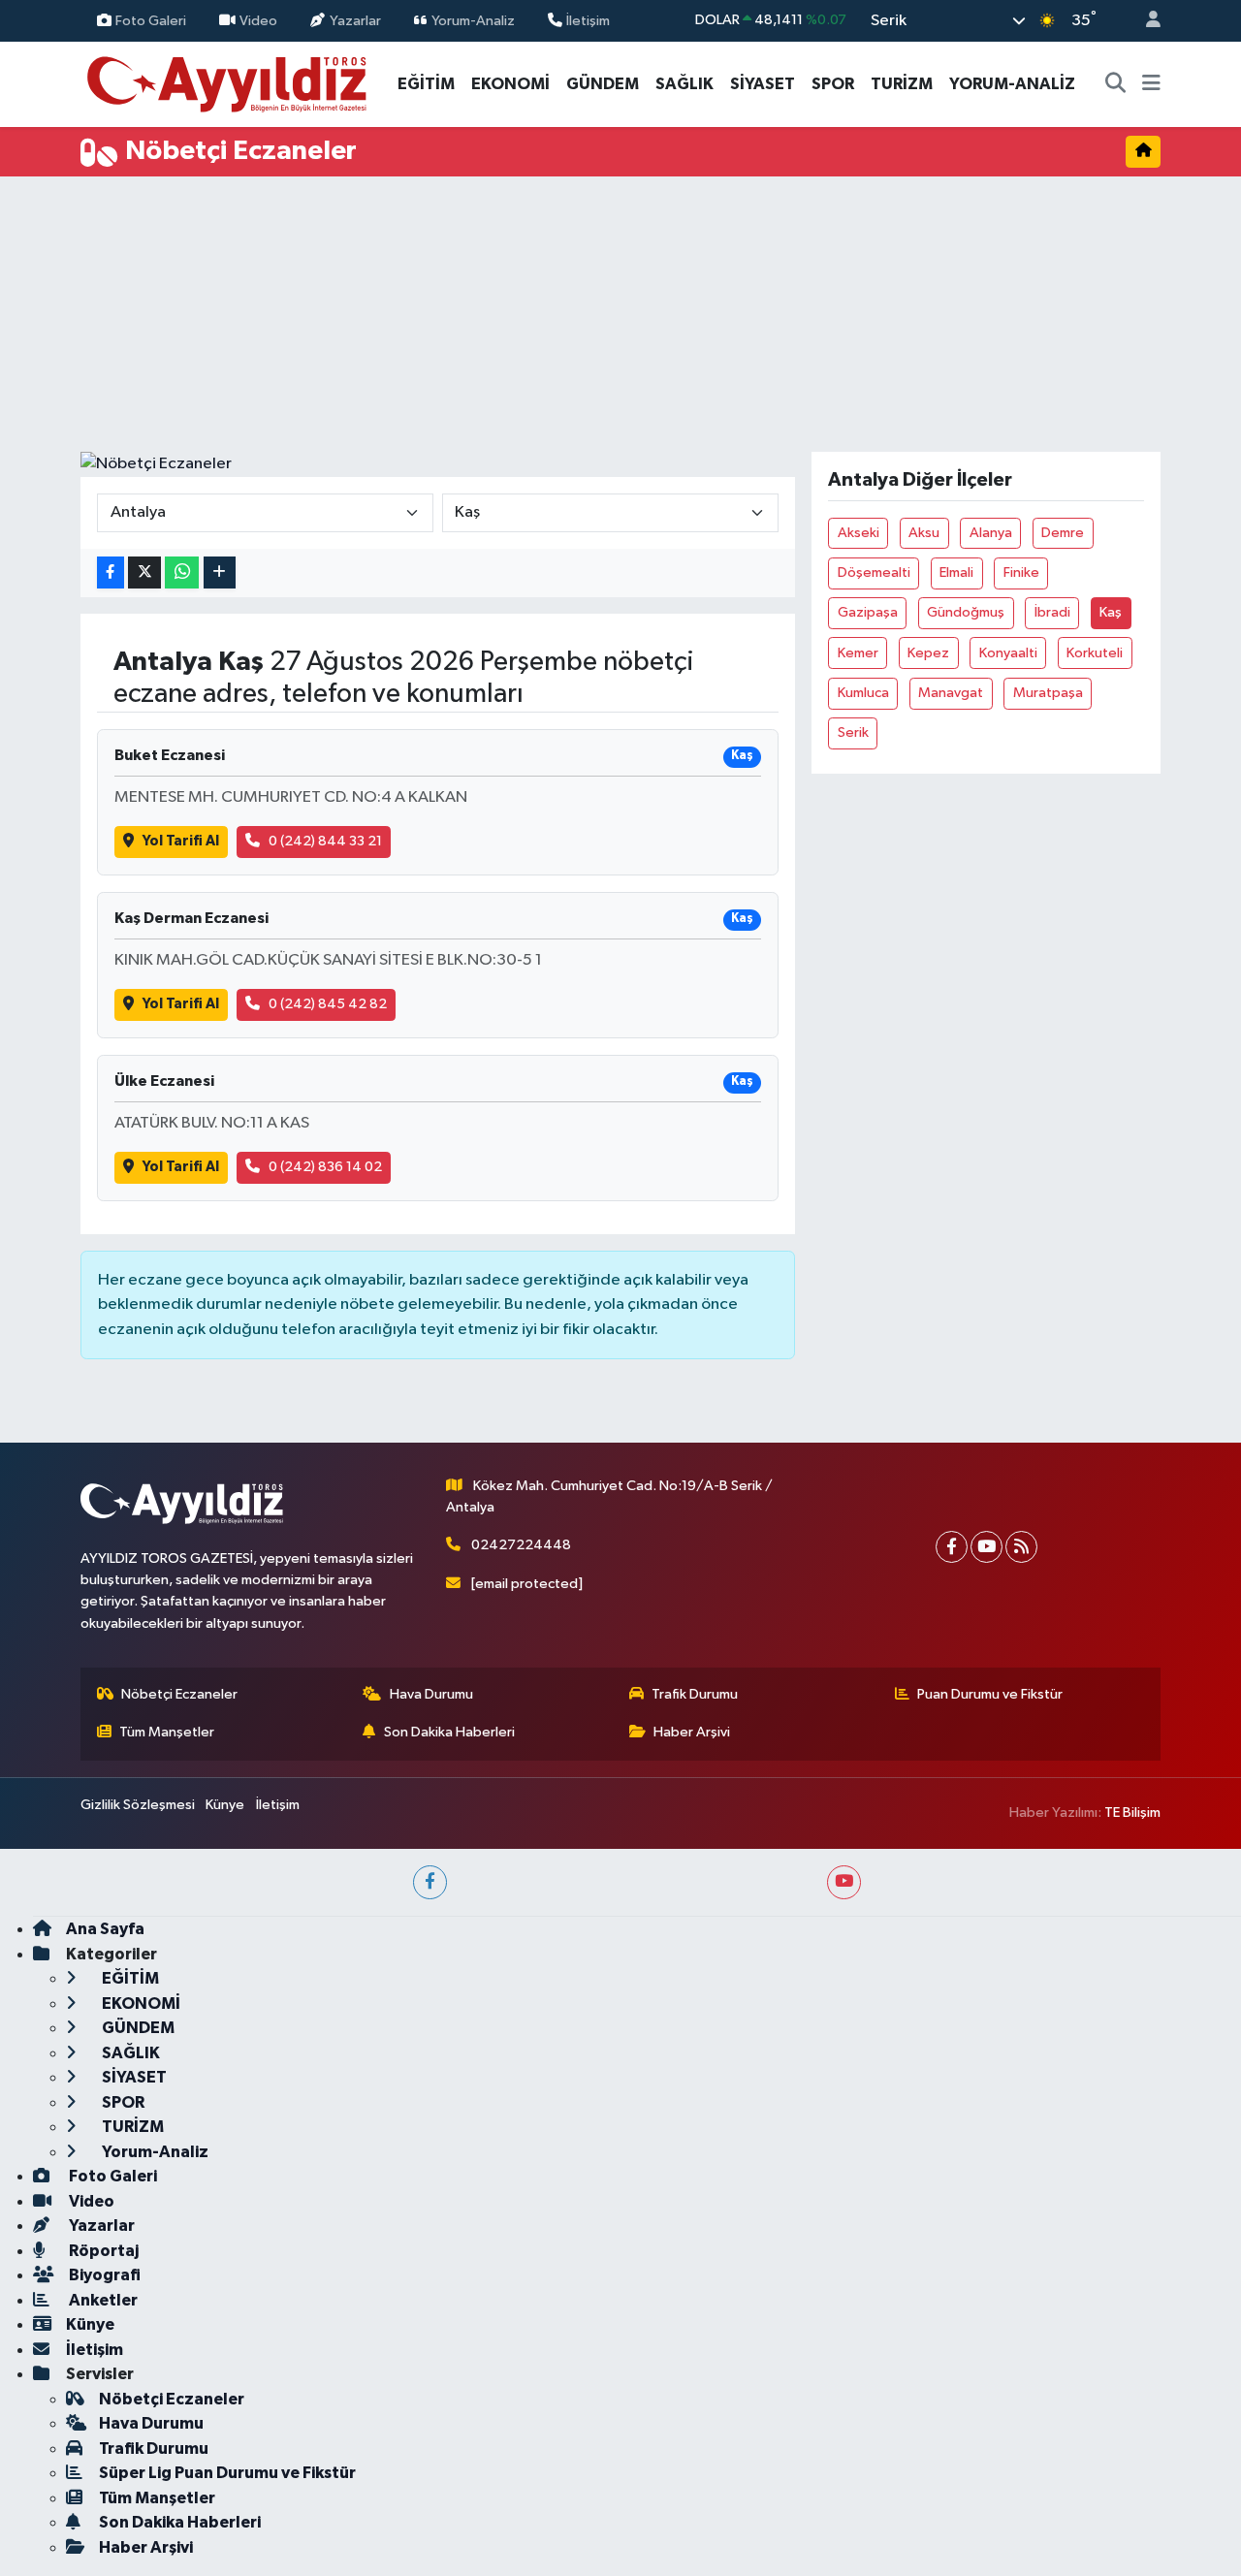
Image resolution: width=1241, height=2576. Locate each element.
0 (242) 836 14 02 (325, 1167)
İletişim (588, 20)
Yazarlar (355, 20)
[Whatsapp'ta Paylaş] (182, 572)
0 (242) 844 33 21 (325, 841)
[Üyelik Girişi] (1145, 21)
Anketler (102, 2300)
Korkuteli (1095, 653)
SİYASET (763, 84)
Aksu (924, 533)
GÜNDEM (603, 84)
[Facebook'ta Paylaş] (111, 572)
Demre (1063, 533)
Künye (225, 1805)
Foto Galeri (151, 20)
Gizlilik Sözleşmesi (138, 1805)
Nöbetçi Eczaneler (179, 1694)
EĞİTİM (426, 84)
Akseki (859, 533)
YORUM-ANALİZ (1012, 84)
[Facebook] (952, 1547)
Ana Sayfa (105, 1929)
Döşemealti (874, 572)
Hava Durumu (431, 1694)
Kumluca (863, 693)
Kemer (858, 653)
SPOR (833, 84)
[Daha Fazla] (220, 572)
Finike (1021, 572)
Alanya (991, 533)
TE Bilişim (1132, 1813)
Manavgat (951, 693)
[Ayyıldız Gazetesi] (228, 83)
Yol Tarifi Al (181, 841)
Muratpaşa (1048, 693)
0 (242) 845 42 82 (328, 1004)
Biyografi (103, 2275)
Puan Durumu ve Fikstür (990, 1694)
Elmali (956, 572)
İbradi (1052, 612)
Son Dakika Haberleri (449, 1732)
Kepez (928, 653)
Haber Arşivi (692, 1732)
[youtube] (844, 1882)
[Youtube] (986, 1547)
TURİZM (902, 84)
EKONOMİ (510, 84)
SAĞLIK (684, 84)
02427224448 (521, 1545)
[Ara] (1116, 84)
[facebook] (430, 1882)
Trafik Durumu (695, 1694)
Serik (853, 732)
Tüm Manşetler (167, 1732)
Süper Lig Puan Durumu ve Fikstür (227, 2473)
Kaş (1111, 612)
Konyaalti (1008, 653)
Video (258, 20)
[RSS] (1021, 1547)
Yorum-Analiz (473, 20)
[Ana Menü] (1151, 84)
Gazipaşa (868, 612)
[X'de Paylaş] (144, 572)
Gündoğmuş (966, 612)
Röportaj (102, 2251)
